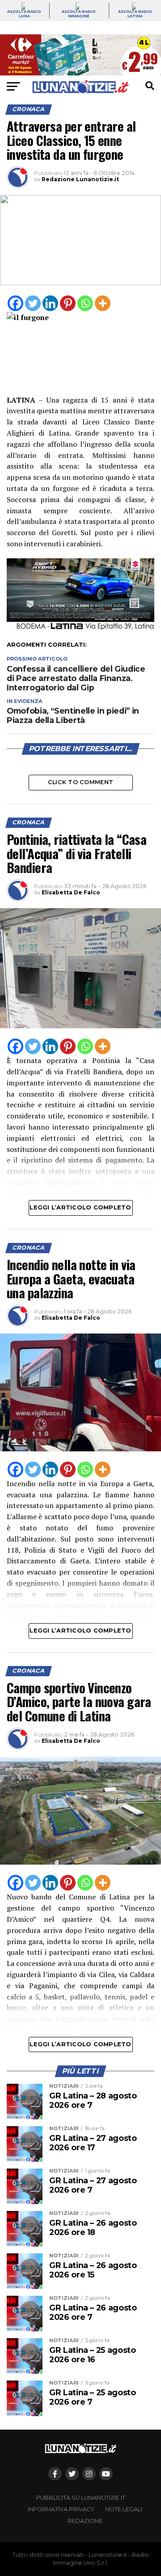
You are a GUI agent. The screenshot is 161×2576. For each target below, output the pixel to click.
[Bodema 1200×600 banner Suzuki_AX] (80, 629)
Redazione (85, 2521)
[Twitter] (33, 303)
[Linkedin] (50, 303)
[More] (103, 303)
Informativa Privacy (61, 2509)
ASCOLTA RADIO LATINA (135, 14)
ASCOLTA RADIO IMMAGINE (79, 14)
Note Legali (124, 2509)
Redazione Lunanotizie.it (80, 179)
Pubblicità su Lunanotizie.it (81, 2498)
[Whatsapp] (85, 303)
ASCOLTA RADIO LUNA (24, 14)
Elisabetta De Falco (71, 892)
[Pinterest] (68, 303)
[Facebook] (15, 303)
